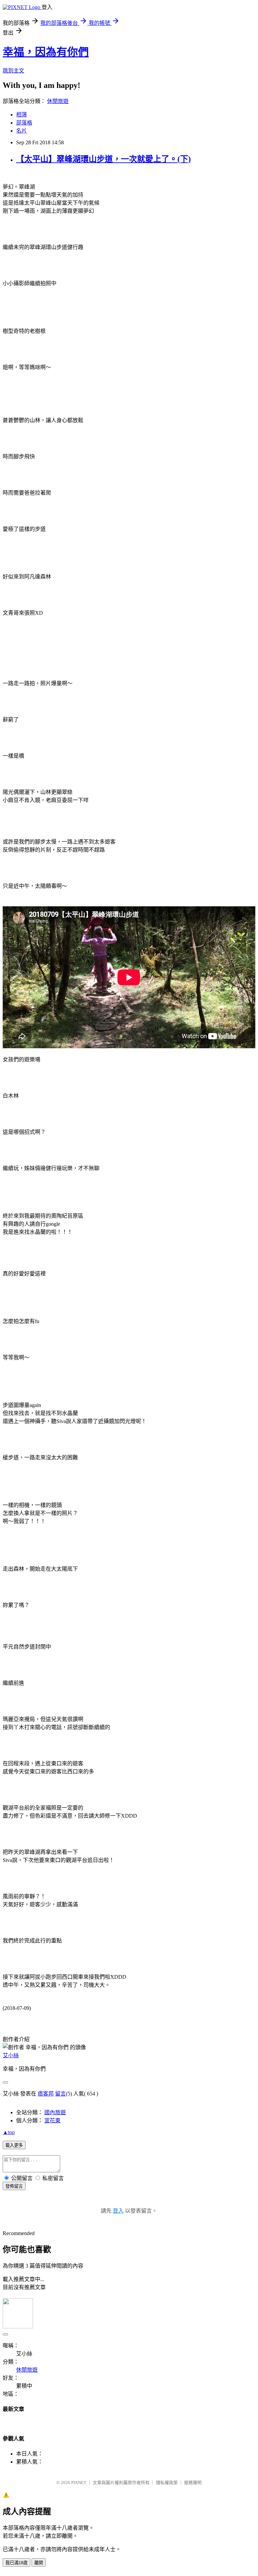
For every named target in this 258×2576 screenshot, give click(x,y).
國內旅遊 (55, 2112)
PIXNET (79, 2483)
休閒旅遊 (58, 101)
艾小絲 (11, 2055)
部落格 (24, 123)
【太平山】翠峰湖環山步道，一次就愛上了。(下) (103, 159)
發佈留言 (14, 2186)
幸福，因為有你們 (46, 52)
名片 (21, 131)
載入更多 (14, 2145)
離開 (39, 2563)
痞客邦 (46, 2094)
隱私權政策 (167, 2483)
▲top (9, 2132)
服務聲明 (193, 2483)
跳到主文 (13, 71)
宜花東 (52, 2120)
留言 (60, 2094)
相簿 (21, 115)
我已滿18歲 (16, 2563)
